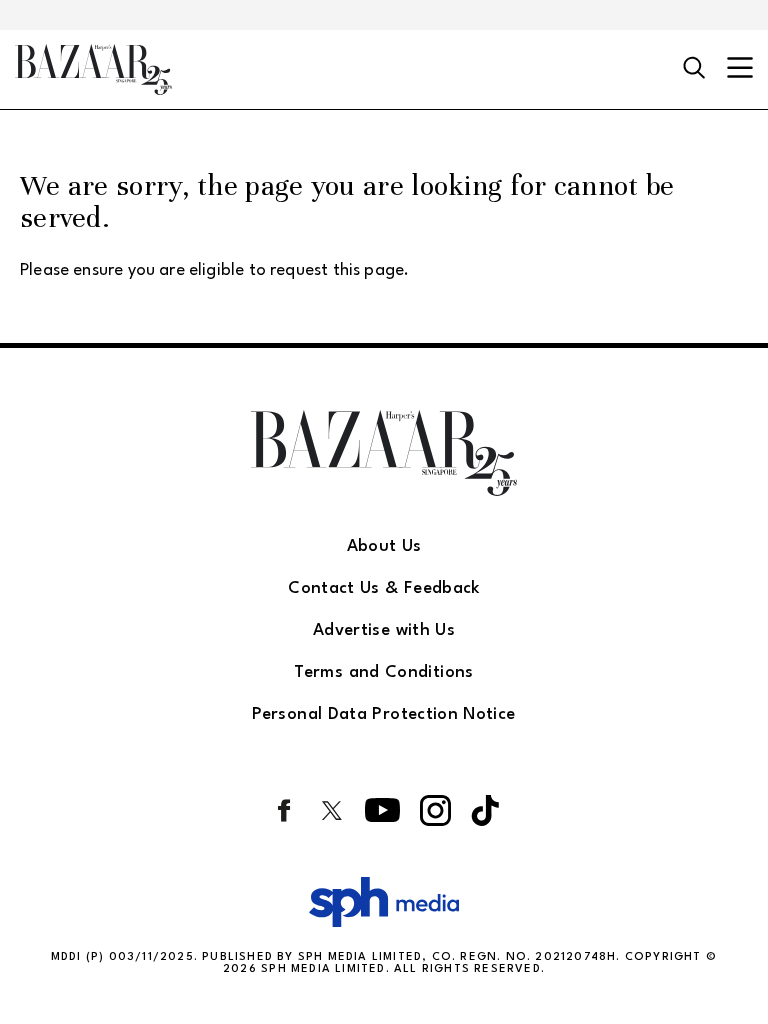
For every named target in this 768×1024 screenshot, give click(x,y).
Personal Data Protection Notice (383, 714)
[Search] (694, 69)
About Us (384, 546)
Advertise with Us (384, 630)
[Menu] (740, 69)
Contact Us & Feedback (384, 588)
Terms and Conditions (383, 672)
